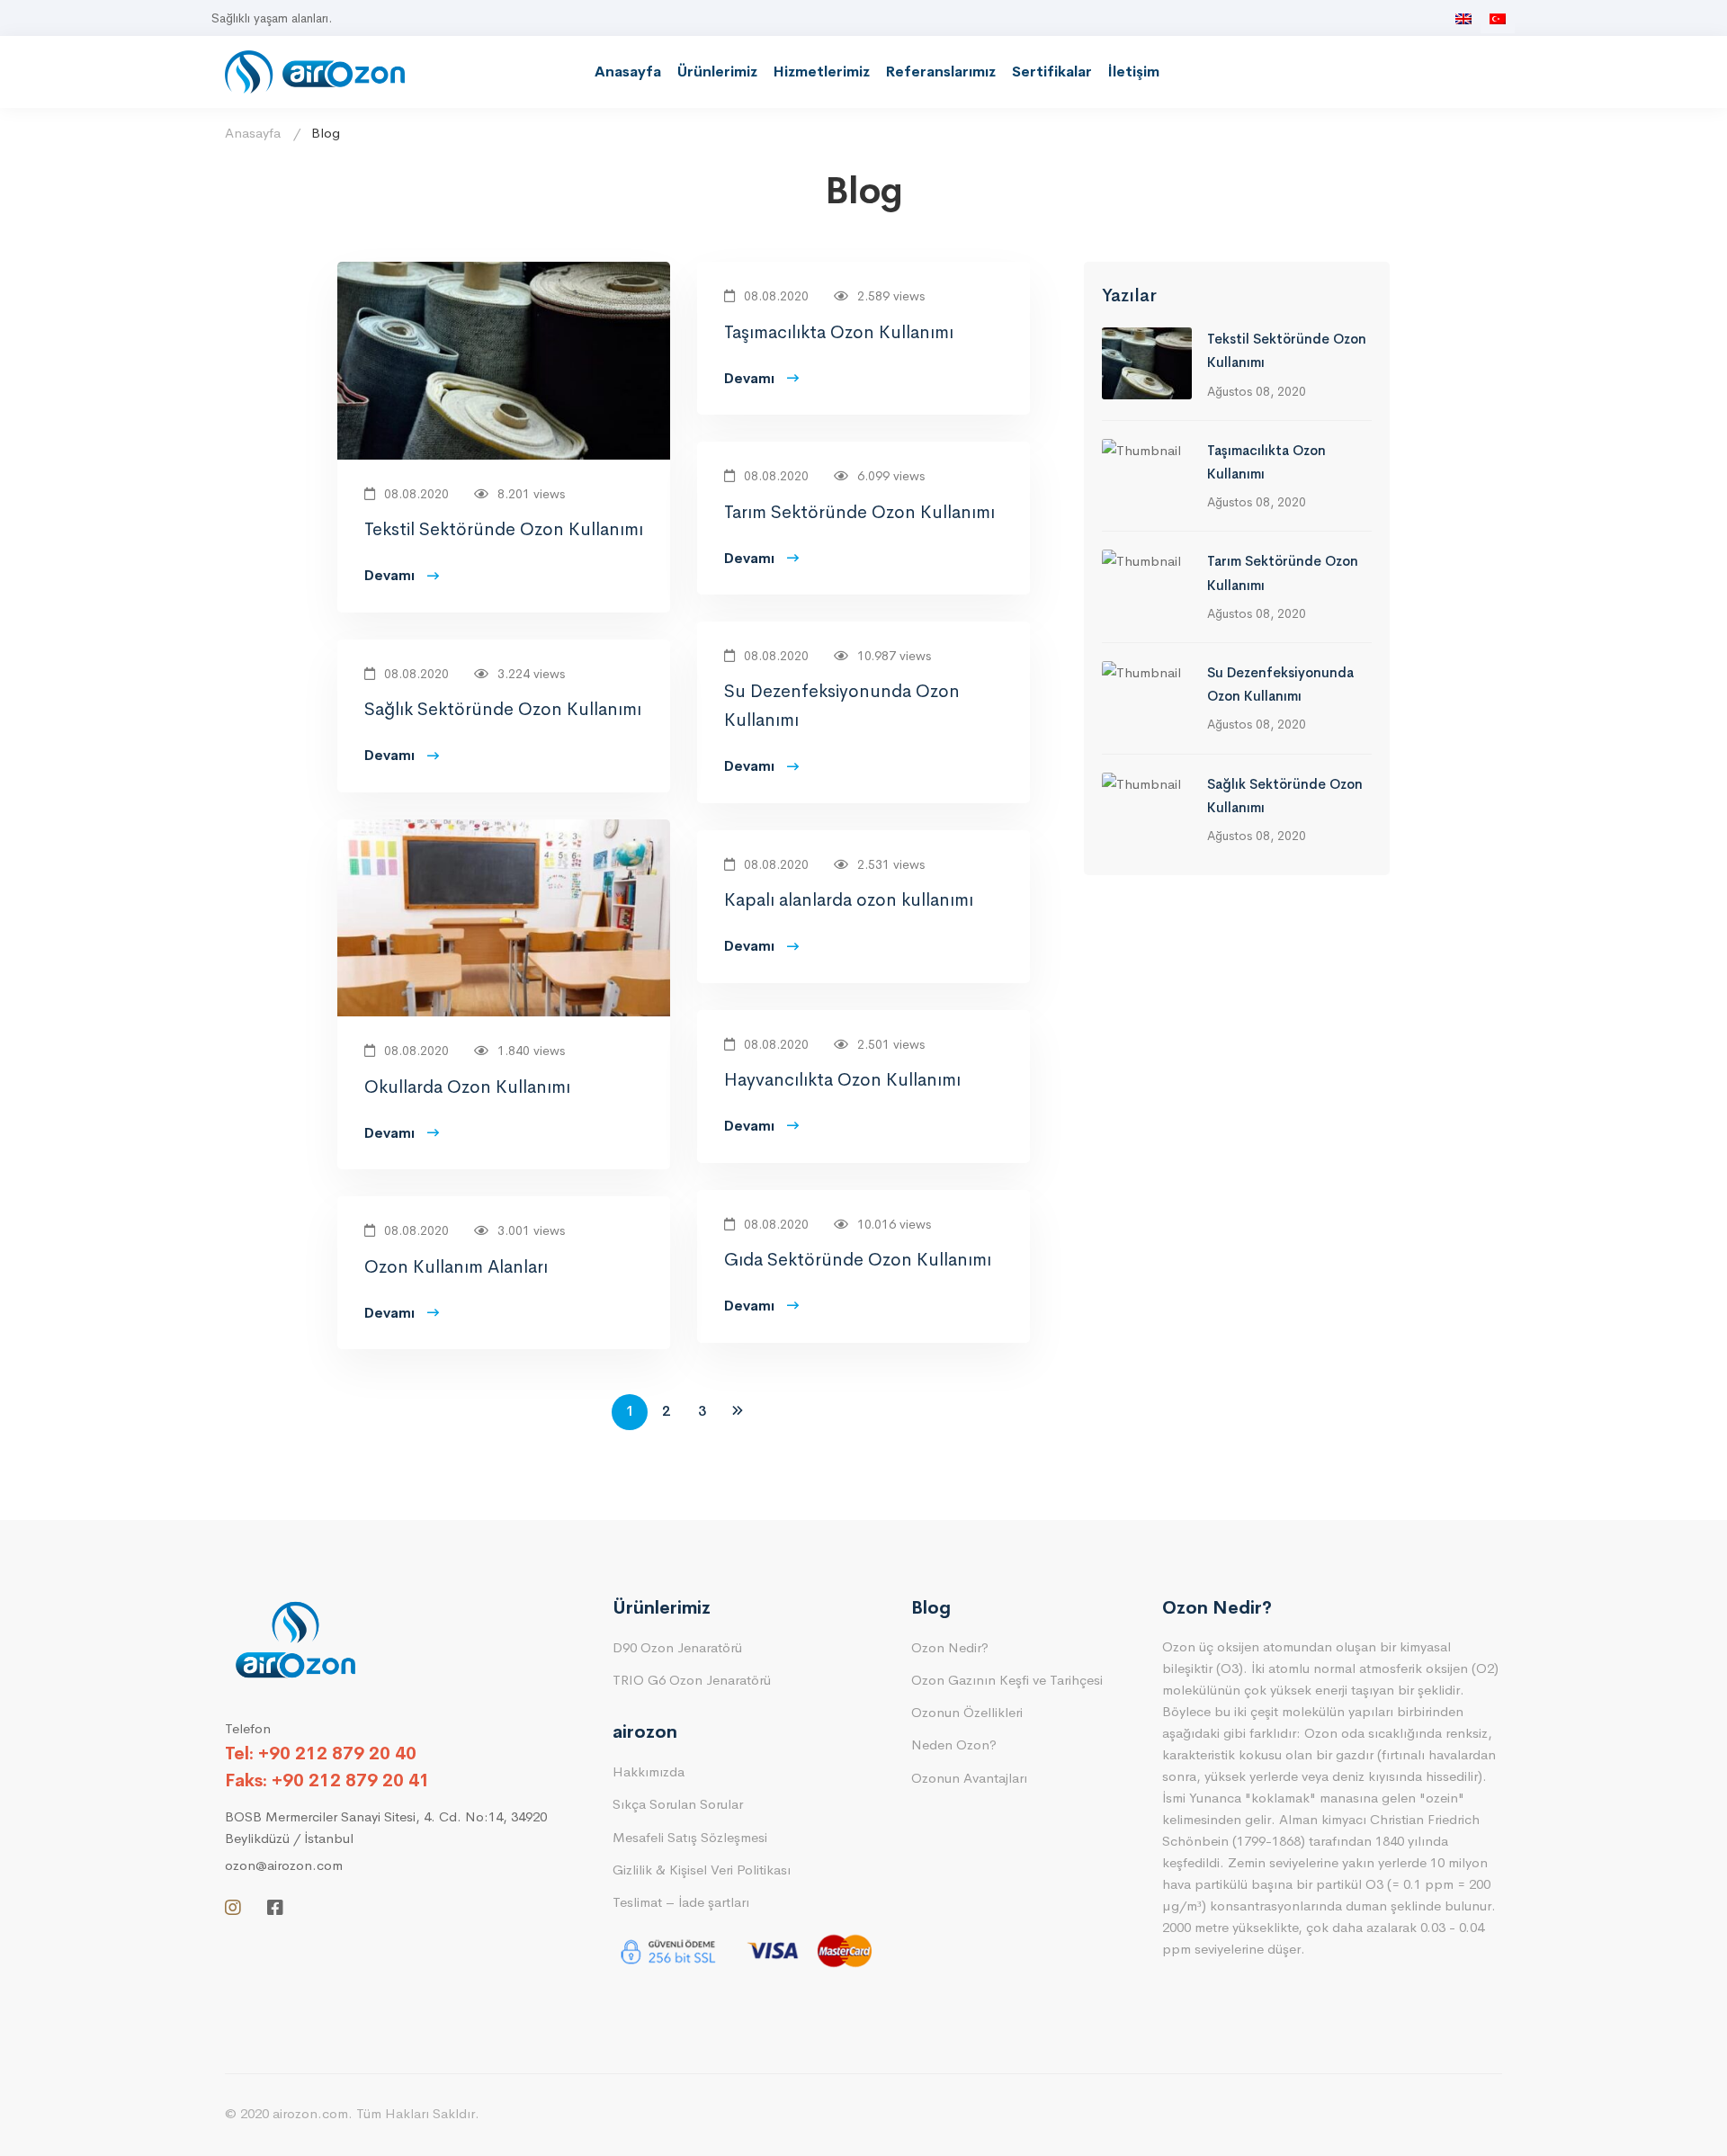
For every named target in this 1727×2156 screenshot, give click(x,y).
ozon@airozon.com (284, 1865)
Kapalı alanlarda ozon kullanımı (849, 900)
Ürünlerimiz (717, 72)
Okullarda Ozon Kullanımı (467, 1087)
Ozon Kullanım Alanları (456, 1267)
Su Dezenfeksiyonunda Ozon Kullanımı (842, 706)
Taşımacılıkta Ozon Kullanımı (839, 332)
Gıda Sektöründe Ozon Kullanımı (858, 1260)
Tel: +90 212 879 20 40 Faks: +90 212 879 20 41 (327, 1767)
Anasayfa (628, 72)
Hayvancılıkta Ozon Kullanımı (842, 1080)
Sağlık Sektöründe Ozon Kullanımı (503, 709)
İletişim (1134, 72)
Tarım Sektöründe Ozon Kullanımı (859, 512)
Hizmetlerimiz (822, 72)
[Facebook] (275, 1908)
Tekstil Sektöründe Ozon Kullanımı (504, 529)
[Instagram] (233, 1908)
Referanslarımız (941, 72)
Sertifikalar (1052, 72)
